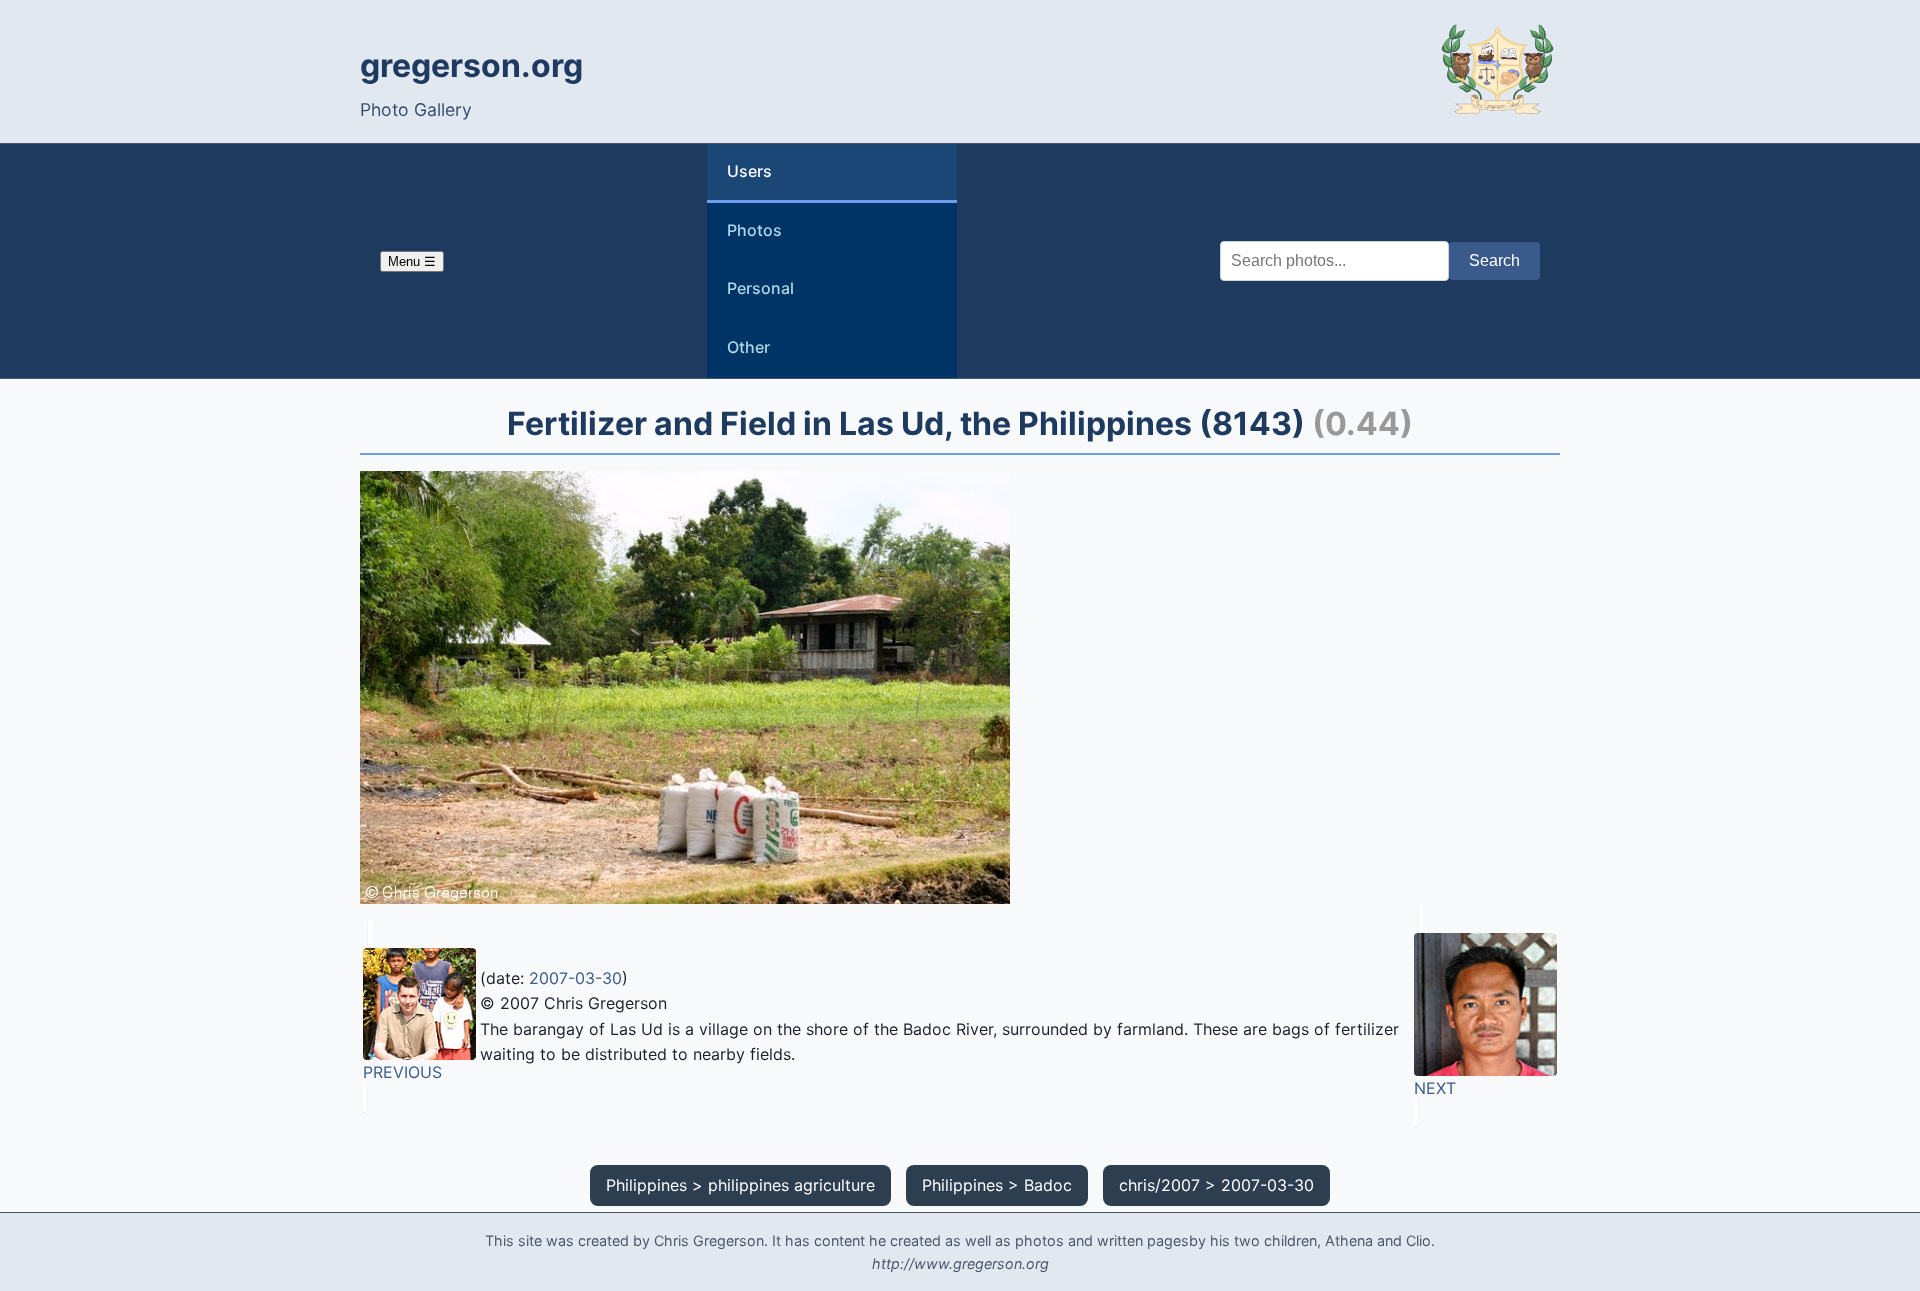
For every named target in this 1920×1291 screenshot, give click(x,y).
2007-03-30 (575, 978)
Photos (754, 230)
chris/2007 (1159, 1185)
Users (749, 171)
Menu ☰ (412, 261)
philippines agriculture (791, 1185)
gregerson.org (471, 65)
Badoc (1048, 1185)
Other (748, 347)
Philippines (646, 1185)
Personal (760, 288)
